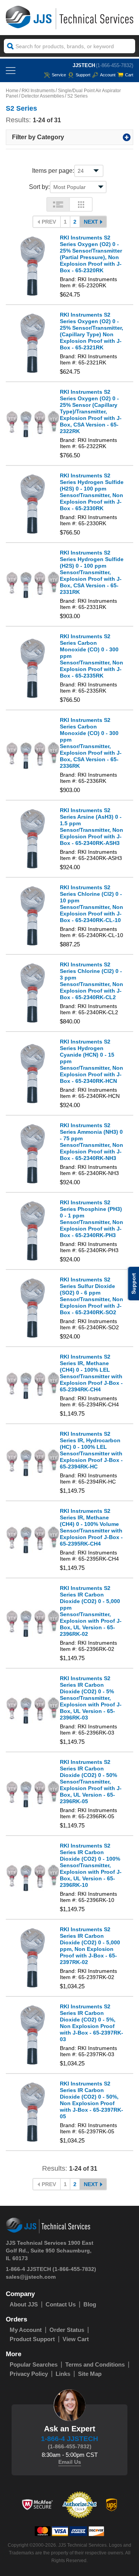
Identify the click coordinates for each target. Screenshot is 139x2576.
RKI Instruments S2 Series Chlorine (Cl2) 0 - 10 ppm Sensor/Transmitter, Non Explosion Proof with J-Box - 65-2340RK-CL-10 (92, 904)
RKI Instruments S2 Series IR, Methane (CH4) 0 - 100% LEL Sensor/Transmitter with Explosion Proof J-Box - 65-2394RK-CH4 (91, 1373)
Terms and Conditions (95, 2364)
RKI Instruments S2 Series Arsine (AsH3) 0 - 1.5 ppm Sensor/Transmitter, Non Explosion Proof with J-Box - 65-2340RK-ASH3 (92, 827)
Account (108, 75)
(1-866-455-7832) (114, 65)
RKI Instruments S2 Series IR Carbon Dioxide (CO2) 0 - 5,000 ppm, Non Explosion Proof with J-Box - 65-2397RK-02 (90, 1946)
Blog (90, 2304)
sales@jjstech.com (31, 2277)
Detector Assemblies (43, 96)
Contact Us (61, 2304)
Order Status (67, 2330)
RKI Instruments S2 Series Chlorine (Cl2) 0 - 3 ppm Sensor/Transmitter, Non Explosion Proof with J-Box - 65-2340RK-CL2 (92, 981)
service (59, 75)
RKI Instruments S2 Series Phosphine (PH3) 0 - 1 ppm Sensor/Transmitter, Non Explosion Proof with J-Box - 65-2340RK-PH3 (92, 1219)
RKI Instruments (38, 91)
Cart (129, 75)
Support (83, 75)
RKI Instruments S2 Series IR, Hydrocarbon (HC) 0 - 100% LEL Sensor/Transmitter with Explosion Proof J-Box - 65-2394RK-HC (91, 1450)
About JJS (24, 2304)
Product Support (32, 2339)
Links (63, 2374)
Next (91, 222)
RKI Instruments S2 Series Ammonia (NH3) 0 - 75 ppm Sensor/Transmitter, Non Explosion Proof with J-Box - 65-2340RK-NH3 (92, 1142)
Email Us (70, 2462)
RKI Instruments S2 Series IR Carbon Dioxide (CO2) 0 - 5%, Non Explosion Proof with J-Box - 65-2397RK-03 (92, 2023)
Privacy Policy (29, 2374)
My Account (26, 2330)
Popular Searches (34, 2364)
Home (12, 91)
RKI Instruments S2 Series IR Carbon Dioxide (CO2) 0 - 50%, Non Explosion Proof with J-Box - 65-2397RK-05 (92, 2100)
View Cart (76, 2339)
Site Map (90, 2374)
